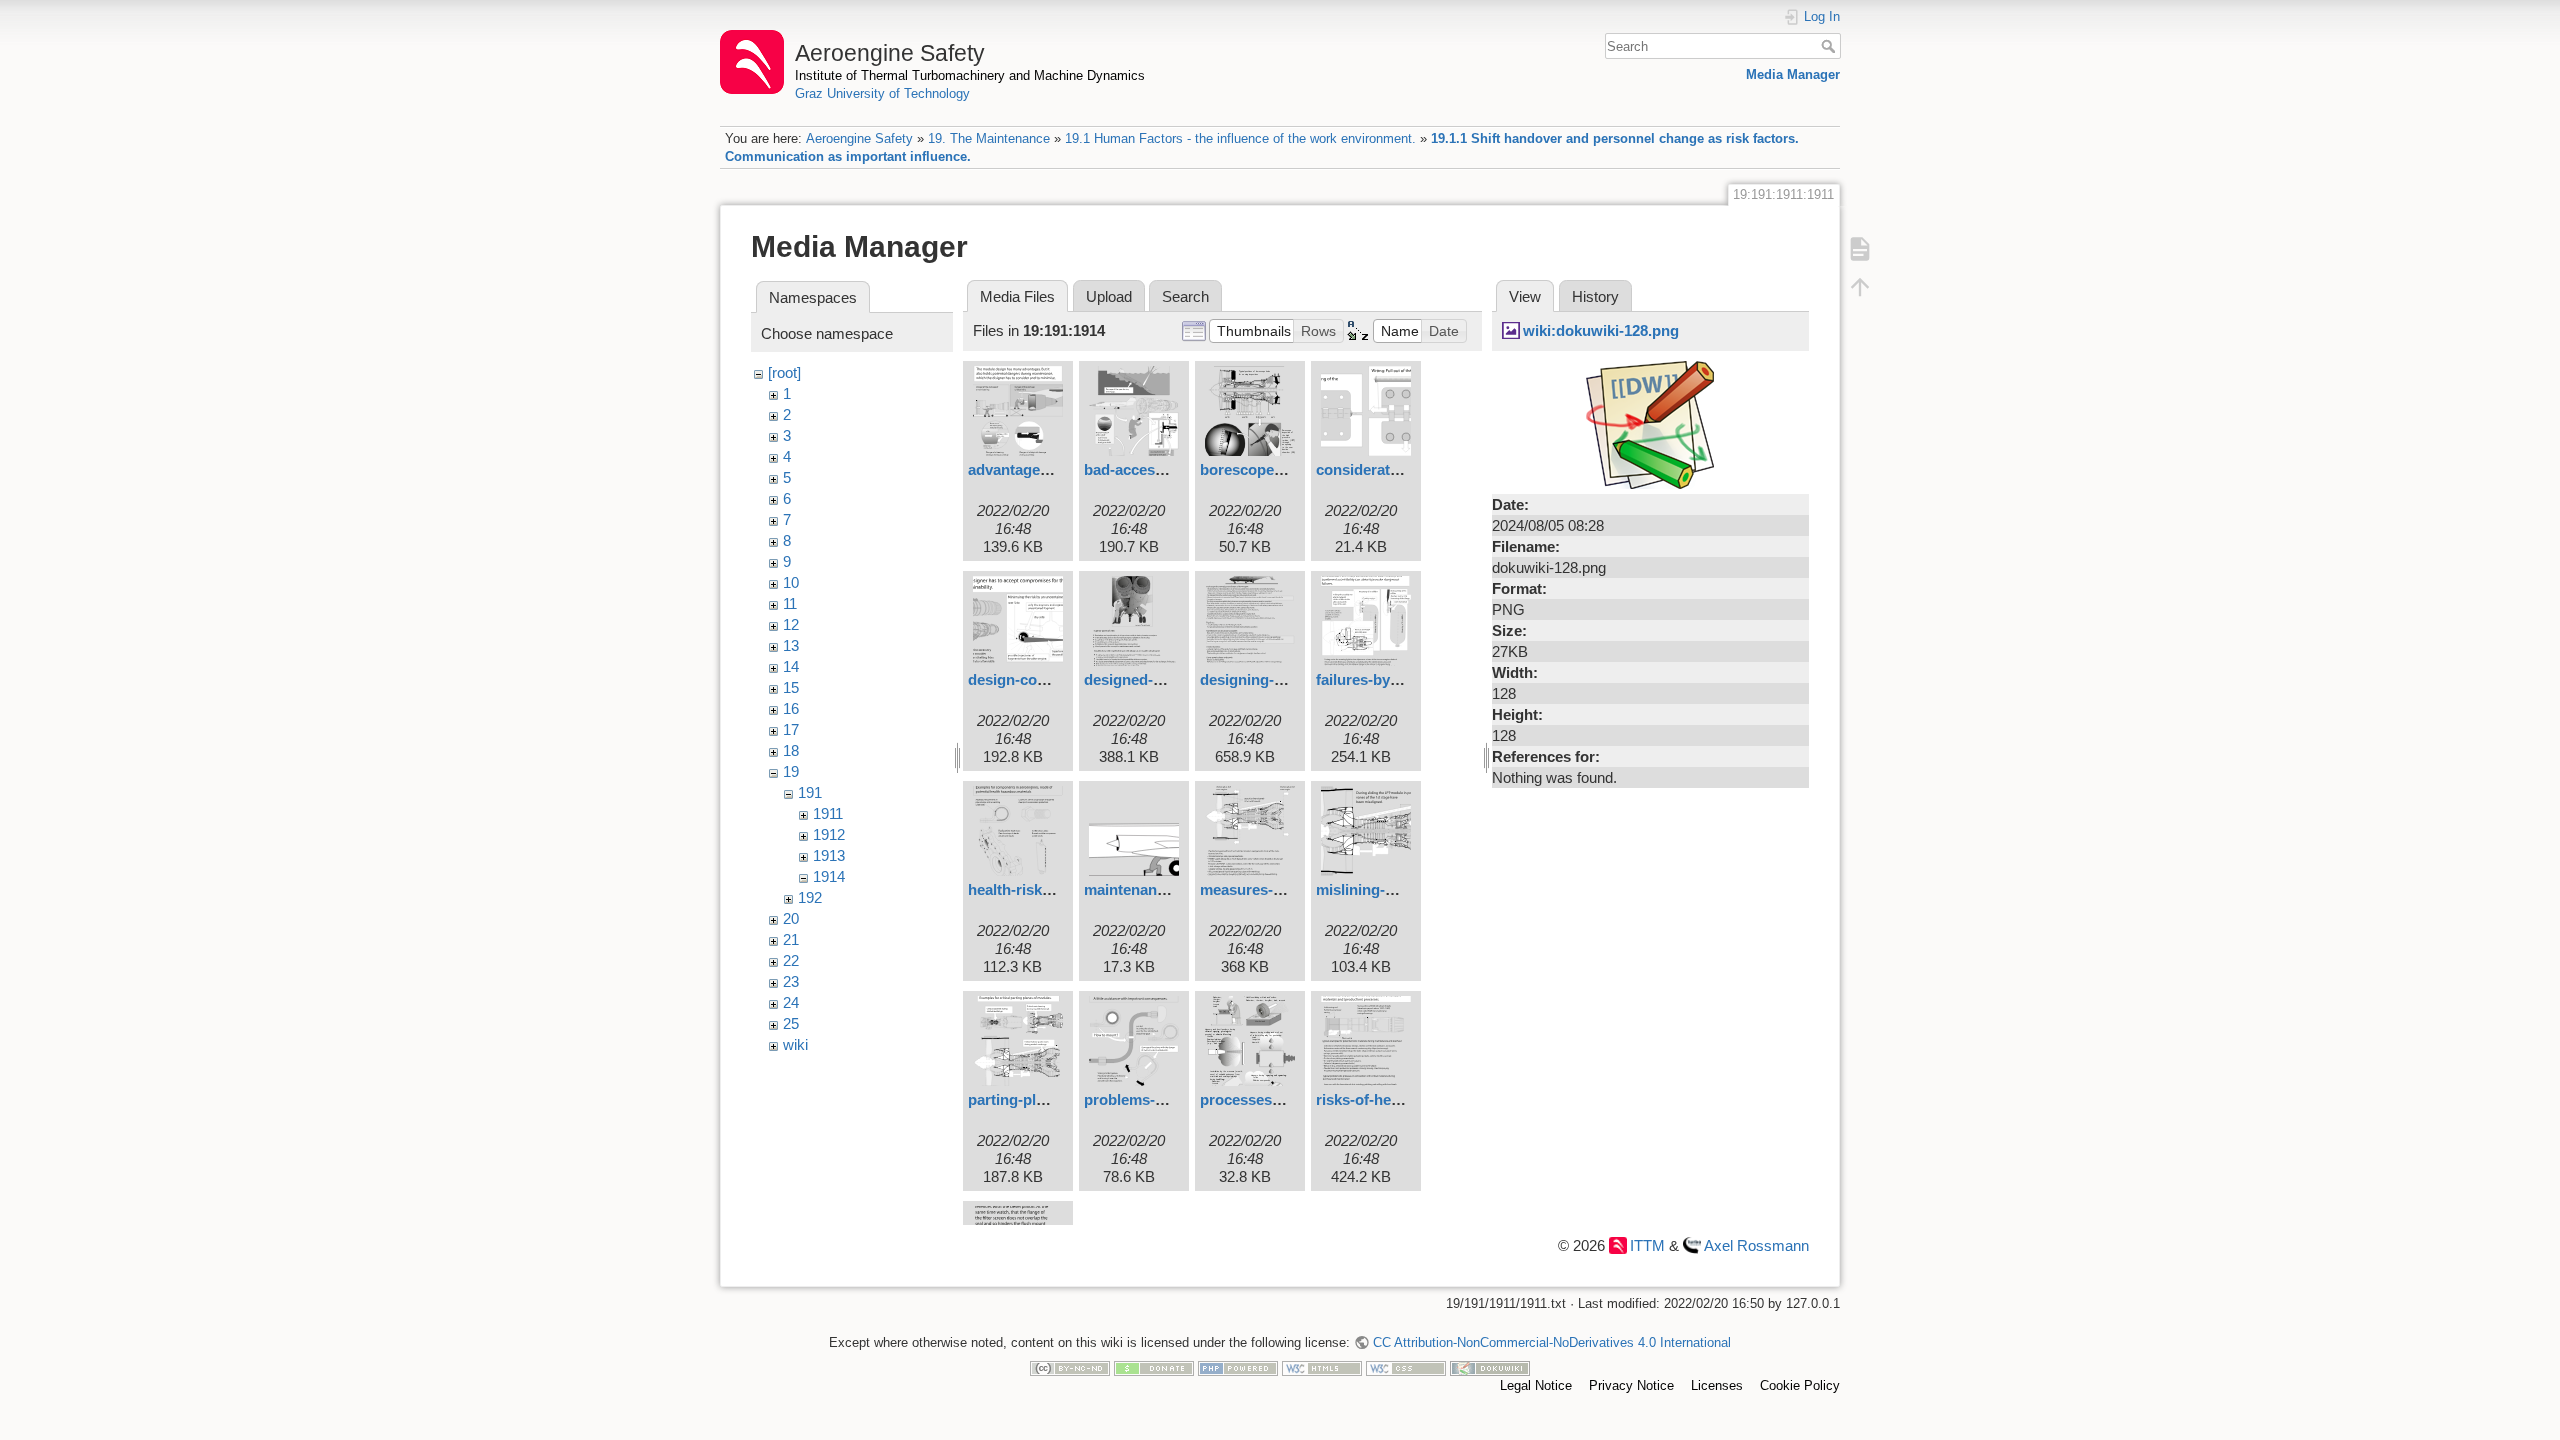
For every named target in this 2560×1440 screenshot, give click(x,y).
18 (791, 750)
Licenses (1717, 1385)
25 (791, 1023)
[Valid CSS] (1406, 1367)
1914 (829, 876)
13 (791, 645)
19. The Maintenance (989, 138)
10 (791, 582)
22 (791, 960)
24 (791, 1002)
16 (791, 708)
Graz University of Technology (882, 93)
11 (790, 603)
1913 (829, 855)
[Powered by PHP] (1238, 1367)
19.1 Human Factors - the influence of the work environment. (1240, 138)
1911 (828, 813)
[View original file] (1650, 423)
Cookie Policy (1800, 1385)
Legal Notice (1536, 1385)
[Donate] (1154, 1367)
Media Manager (1793, 74)
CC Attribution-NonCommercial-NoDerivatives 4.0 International (1551, 1342)
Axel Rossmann (1756, 1245)
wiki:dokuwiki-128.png (1601, 330)
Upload (1109, 296)
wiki (795, 1044)
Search (1830, 46)
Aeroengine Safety (859, 138)
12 (791, 624)
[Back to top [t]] (1860, 287)
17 (791, 729)
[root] (784, 372)
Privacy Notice (1631, 1385)
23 (791, 981)
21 (791, 939)
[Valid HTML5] (1322, 1367)
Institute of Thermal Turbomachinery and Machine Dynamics (970, 75)
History (1595, 296)
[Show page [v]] (1860, 249)
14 (791, 666)
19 (791, 771)
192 (810, 897)
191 (810, 792)
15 (791, 687)
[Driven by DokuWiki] (1490, 1367)
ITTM (1647, 1245)
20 (791, 918)
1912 (829, 834)
